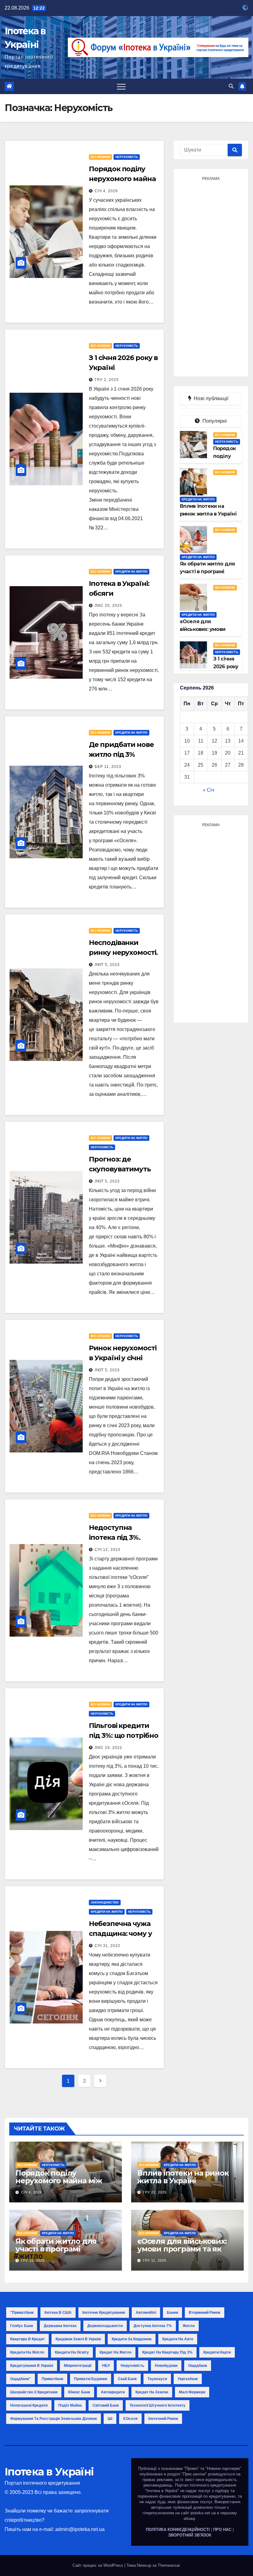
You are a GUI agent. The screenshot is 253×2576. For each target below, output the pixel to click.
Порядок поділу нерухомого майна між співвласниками (59, 2181)
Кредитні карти (217, 2352)
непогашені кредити (29, 2405)
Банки (172, 2313)
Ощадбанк (198, 2366)
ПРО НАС (222, 2530)
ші (110, 2419)
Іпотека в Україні (49, 2472)
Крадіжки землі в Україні (78, 2339)
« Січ (208, 790)
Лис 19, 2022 (108, 1748)
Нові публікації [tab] (213, 398)
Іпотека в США (58, 2313)
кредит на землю (152, 2392)
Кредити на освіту (72, 2352)
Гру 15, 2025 (33, 2260)
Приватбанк (52, 2379)
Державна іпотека (60, 2326)
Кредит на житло (116, 2352)
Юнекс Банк (79, 2392)
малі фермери (192, 2392)
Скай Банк (127, 2379)
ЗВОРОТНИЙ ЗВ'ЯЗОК (190, 2535)
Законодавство (105, 1902)
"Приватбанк (22, 2313)
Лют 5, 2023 (107, 965)
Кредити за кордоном (132, 2339)
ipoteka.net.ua (203, 2513)
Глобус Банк (22, 2326)
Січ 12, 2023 (108, 1550)
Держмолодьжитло (105, 2326)
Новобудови (166, 2366)
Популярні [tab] (214, 421)
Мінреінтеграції (78, 2366)
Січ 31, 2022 (108, 1946)
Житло (189, 2326)
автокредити (113, 2392)
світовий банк (106, 2405)
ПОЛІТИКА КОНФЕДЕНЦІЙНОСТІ (178, 2530)
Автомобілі (146, 2313)
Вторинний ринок (205, 2313)
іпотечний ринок (163, 2419)
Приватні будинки (91, 2379)
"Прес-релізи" (194, 2474)
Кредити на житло (131, 572)
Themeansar (169, 2565)
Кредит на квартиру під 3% (167, 2352)
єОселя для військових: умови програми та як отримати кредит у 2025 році (183, 2253)
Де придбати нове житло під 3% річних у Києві (121, 754)
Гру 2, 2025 (107, 380)
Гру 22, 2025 (155, 2192)
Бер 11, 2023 (108, 767)
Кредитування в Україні (32, 2366)
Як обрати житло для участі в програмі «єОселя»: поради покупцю (56, 2253)
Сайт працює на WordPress (98, 2565)
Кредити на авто (178, 2339)
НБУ (106, 2366)
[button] (231, 86)
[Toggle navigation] (121, 86)
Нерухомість (127, 157)
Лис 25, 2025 (108, 606)
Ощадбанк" (21, 2379)
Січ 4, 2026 (106, 191)
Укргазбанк (188, 2379)
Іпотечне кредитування (104, 2313)
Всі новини (100, 157)
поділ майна (70, 2405)
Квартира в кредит (27, 2339)
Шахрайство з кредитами (34, 2392)
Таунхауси (157, 2379)
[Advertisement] (211, 276)
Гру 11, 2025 (155, 2260)
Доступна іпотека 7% (153, 2326)
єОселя (130, 2419)
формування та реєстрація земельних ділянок (54, 2419)
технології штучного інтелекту (158, 2405)
